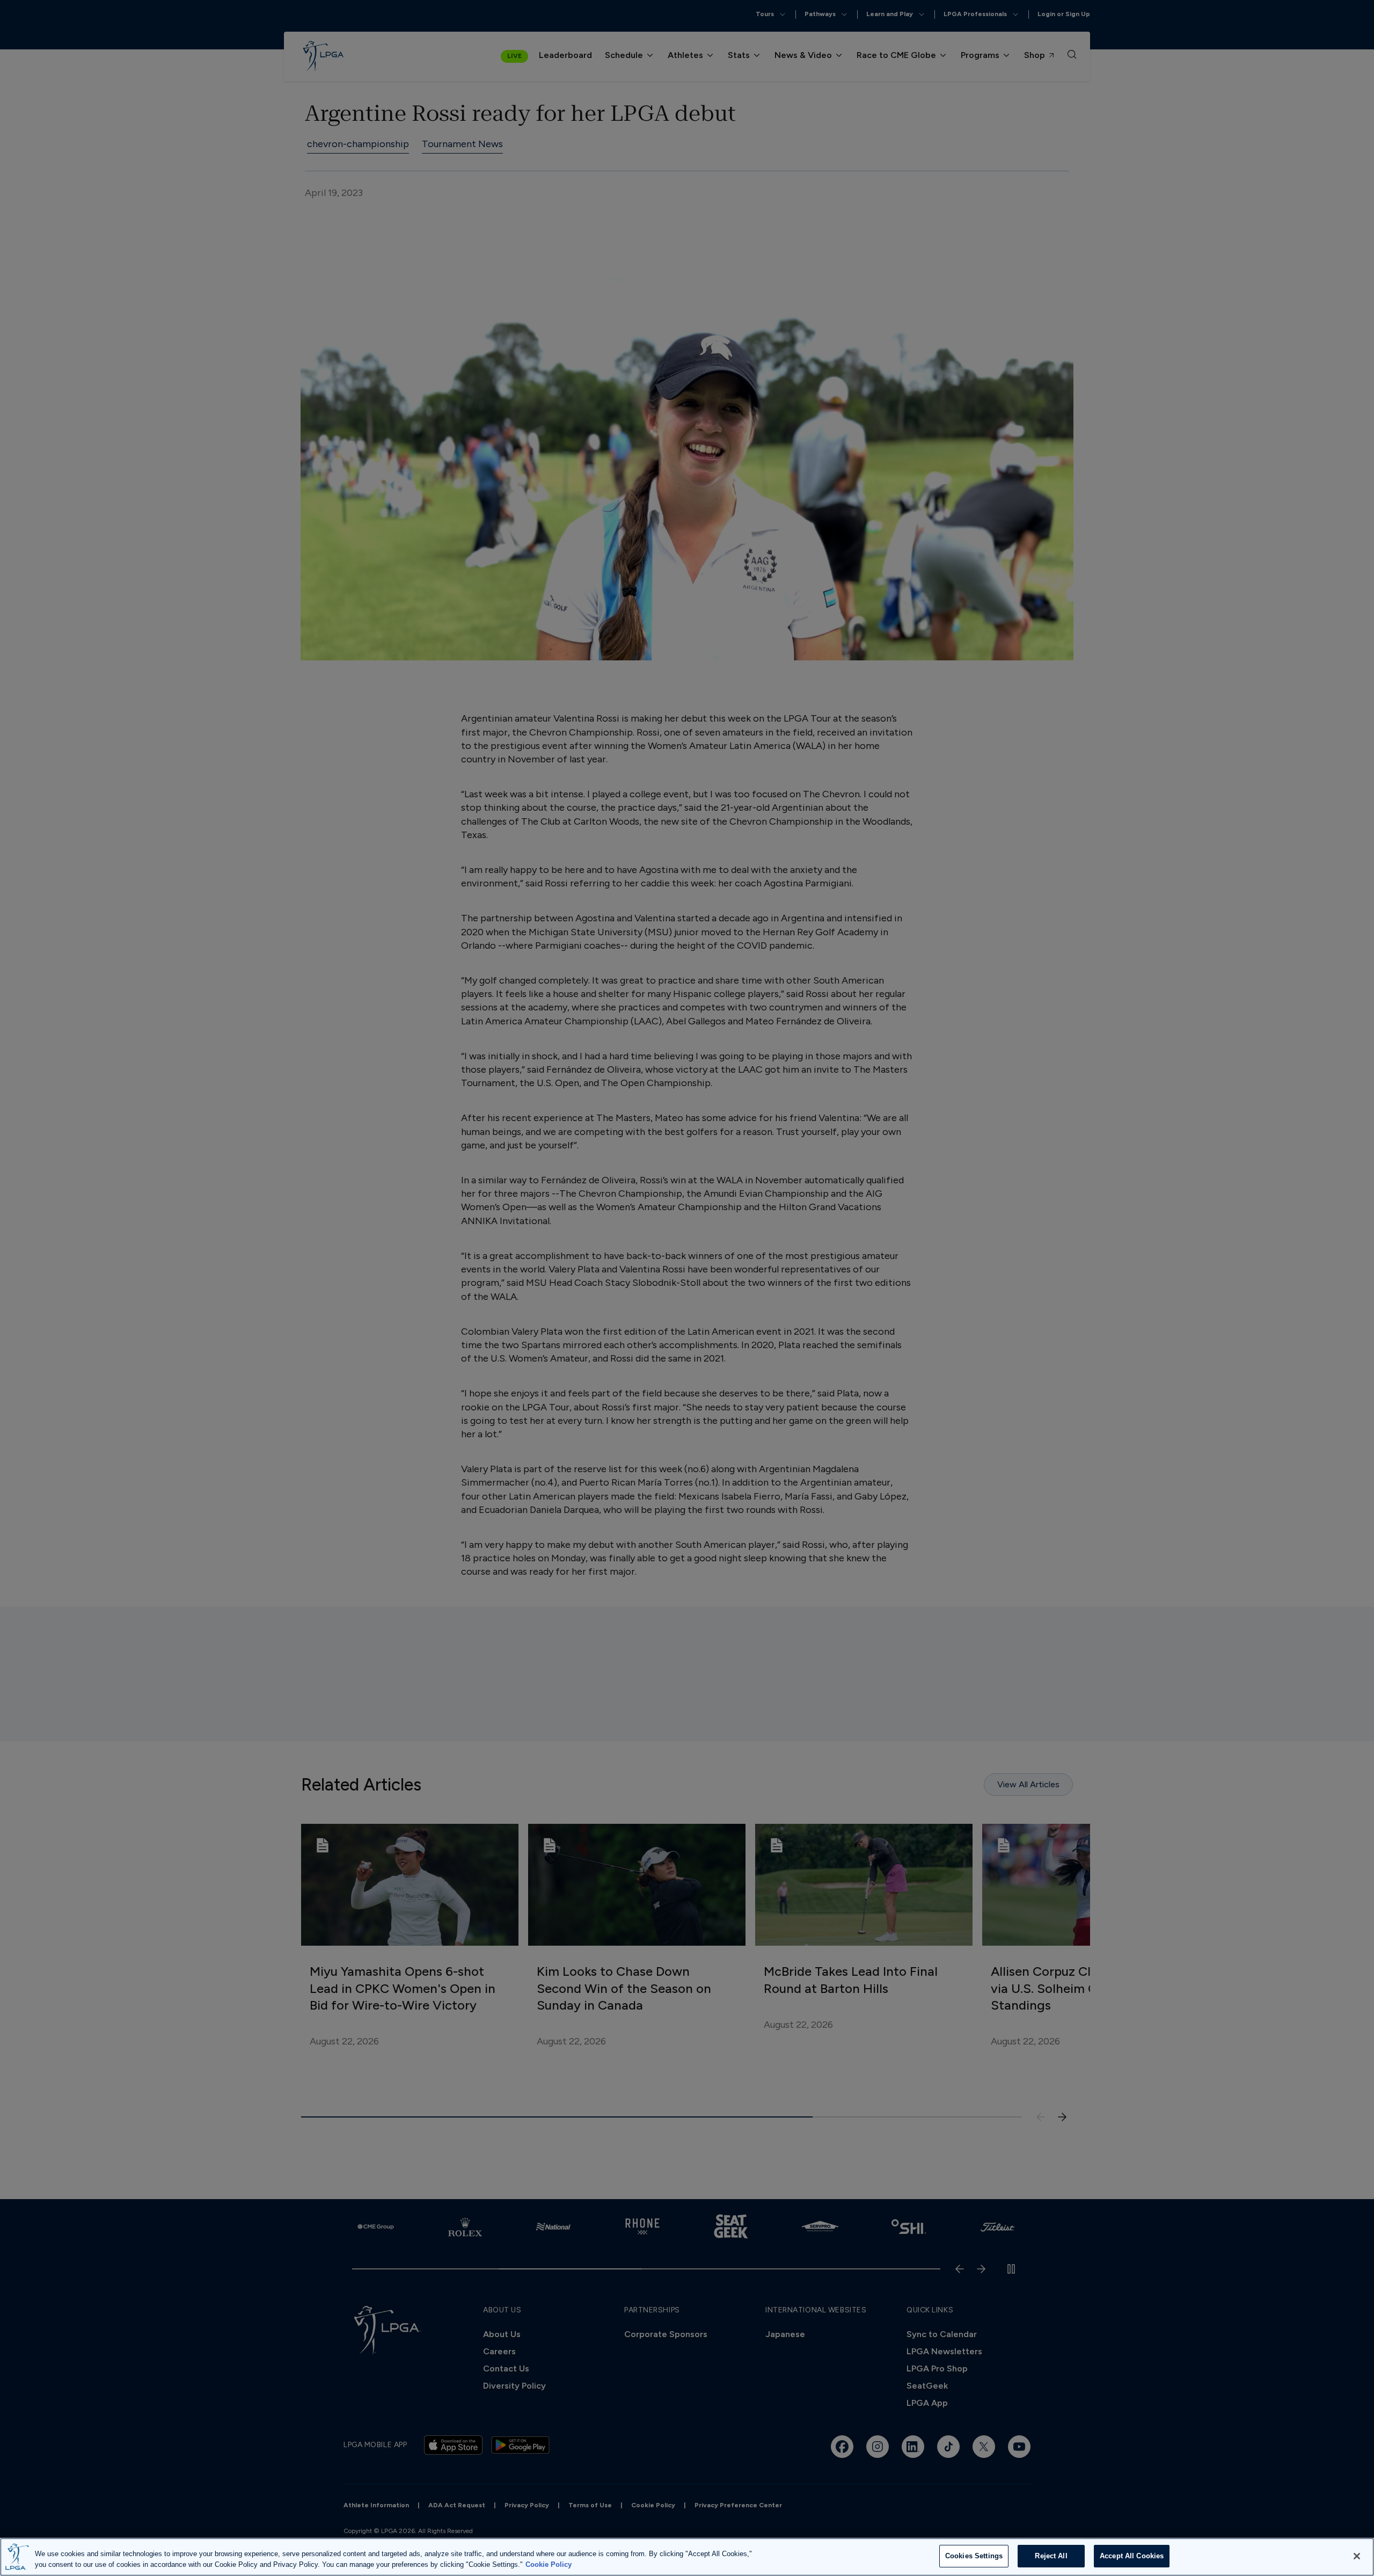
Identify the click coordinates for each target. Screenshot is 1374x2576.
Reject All (1051, 2556)
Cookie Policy (549, 2564)
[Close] (1357, 2556)
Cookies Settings (974, 2556)
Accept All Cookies (1132, 2556)
